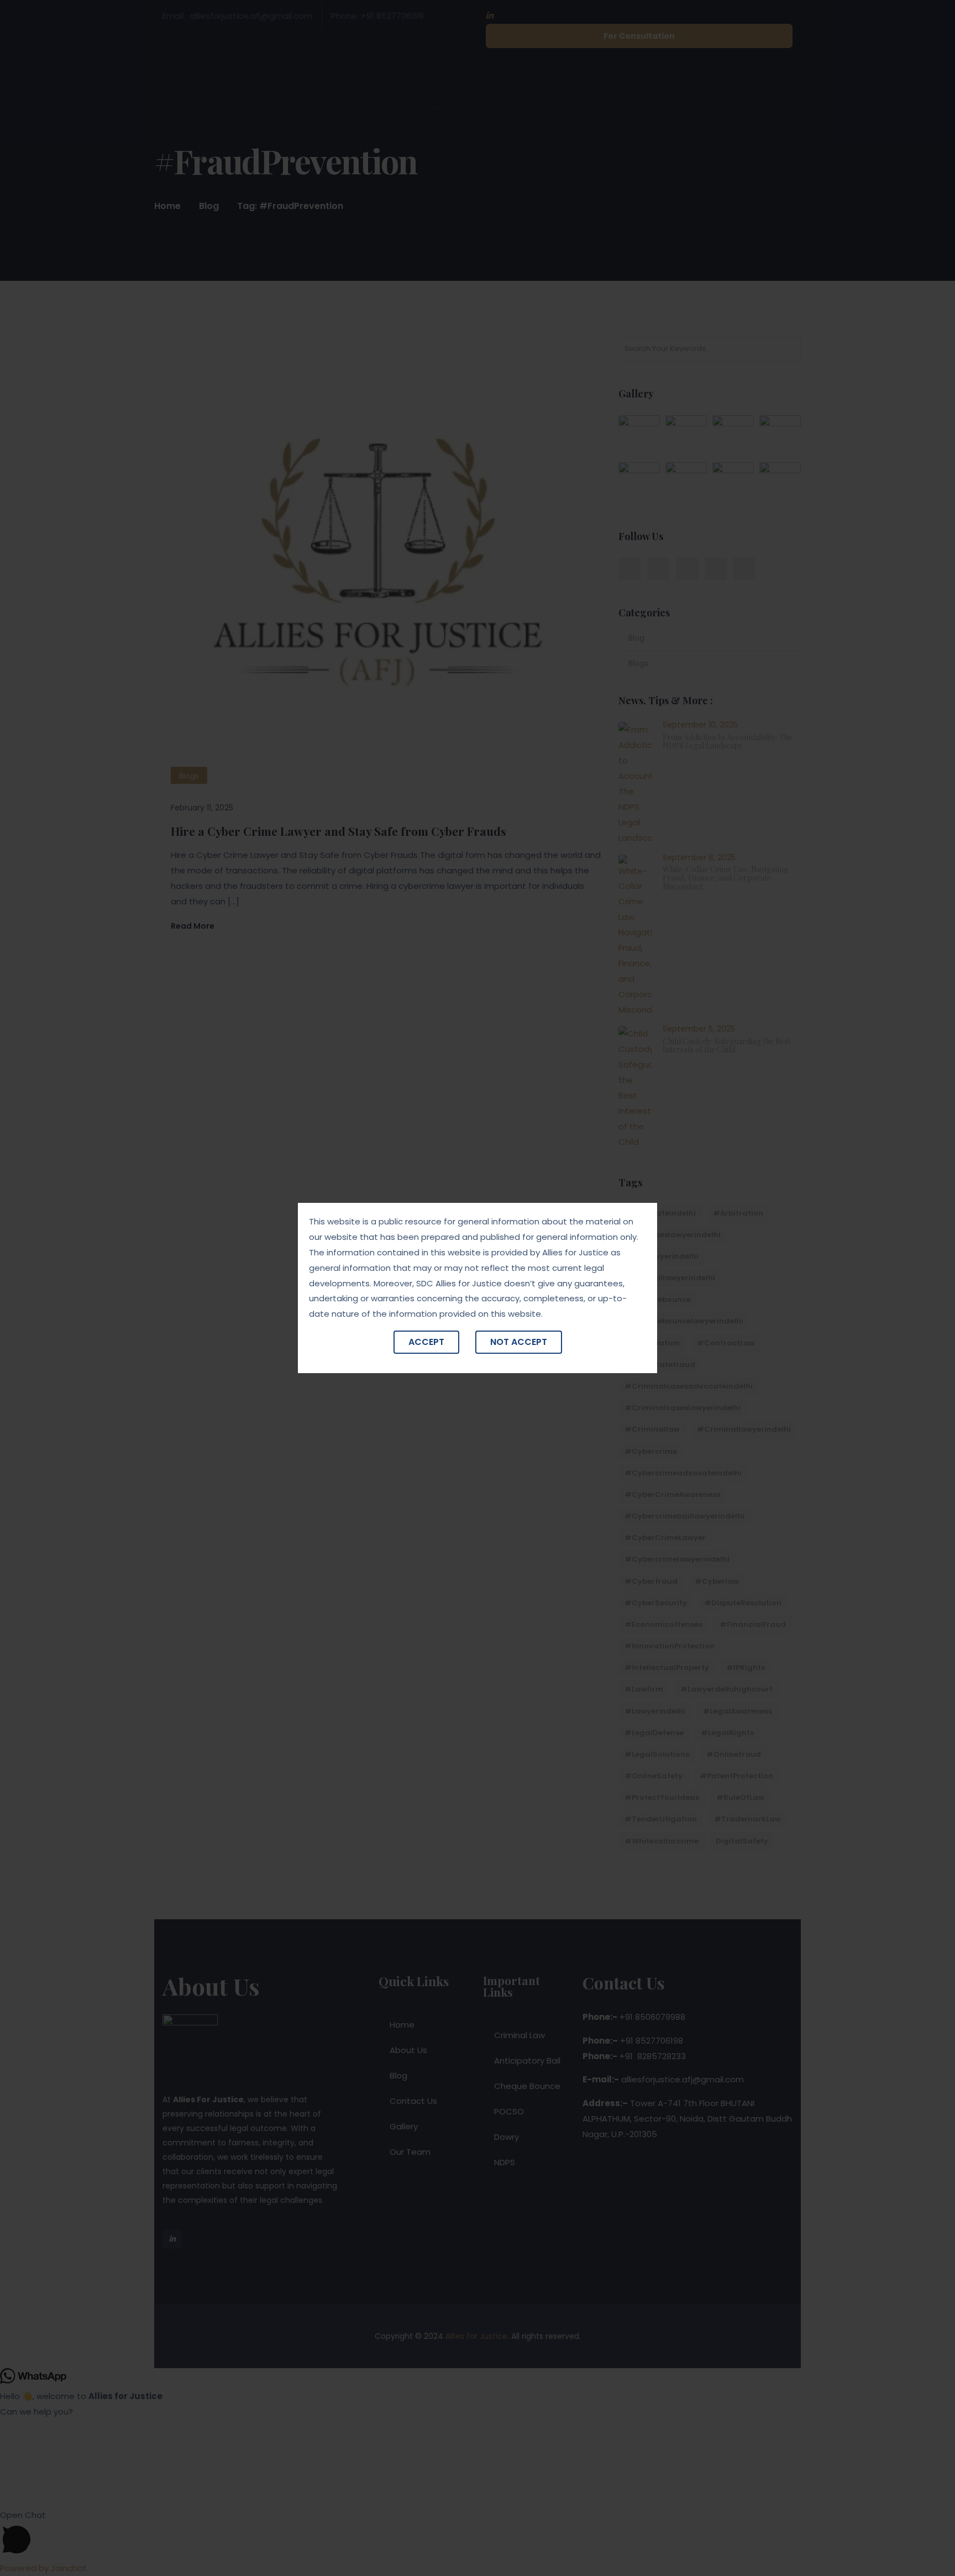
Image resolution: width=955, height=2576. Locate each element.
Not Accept (519, 1342)
